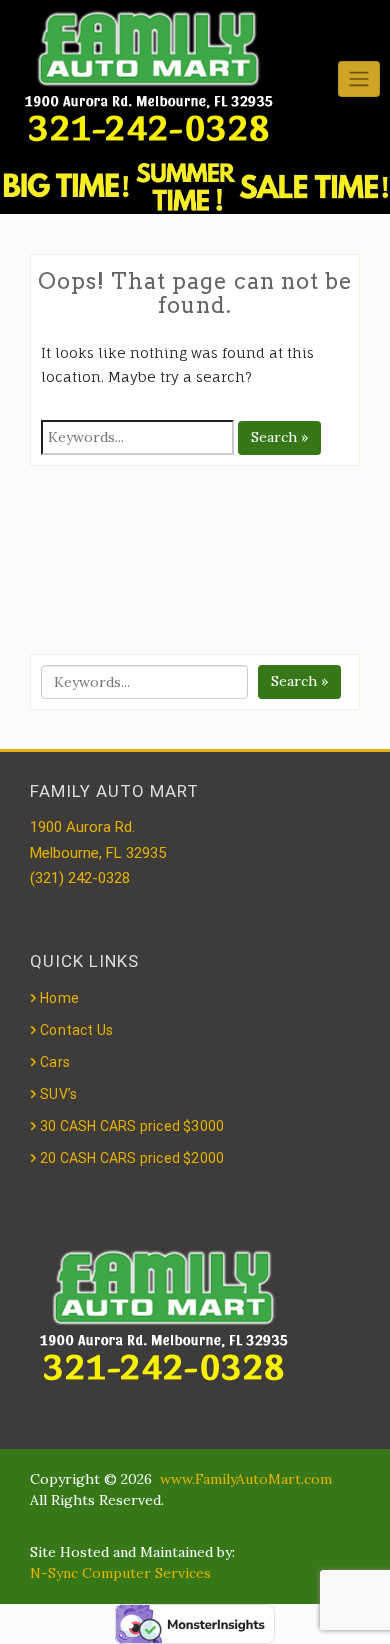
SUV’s (58, 1094)
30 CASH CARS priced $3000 (132, 1126)
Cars (55, 1062)
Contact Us (76, 1030)
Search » (279, 437)
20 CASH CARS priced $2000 (132, 1158)
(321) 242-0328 (80, 878)
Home (59, 998)
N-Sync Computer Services (120, 1573)
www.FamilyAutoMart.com (246, 1479)
